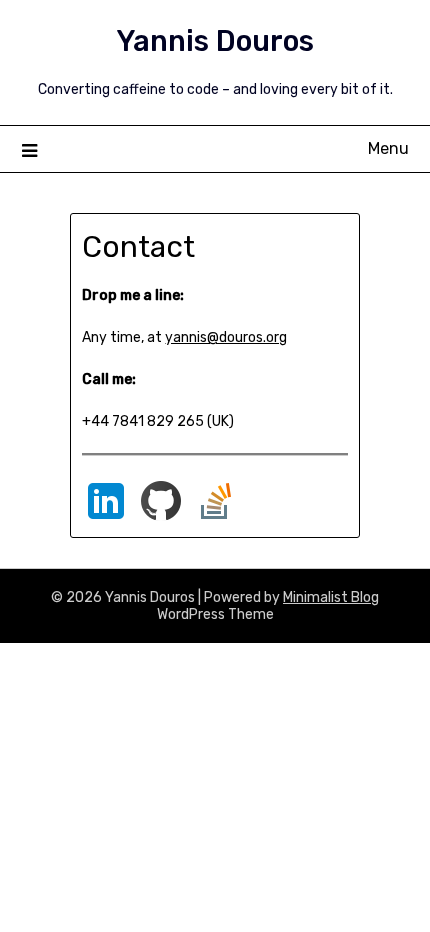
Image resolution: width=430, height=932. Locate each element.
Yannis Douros (215, 41)
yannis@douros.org (226, 337)
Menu (388, 148)
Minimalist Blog (331, 597)
